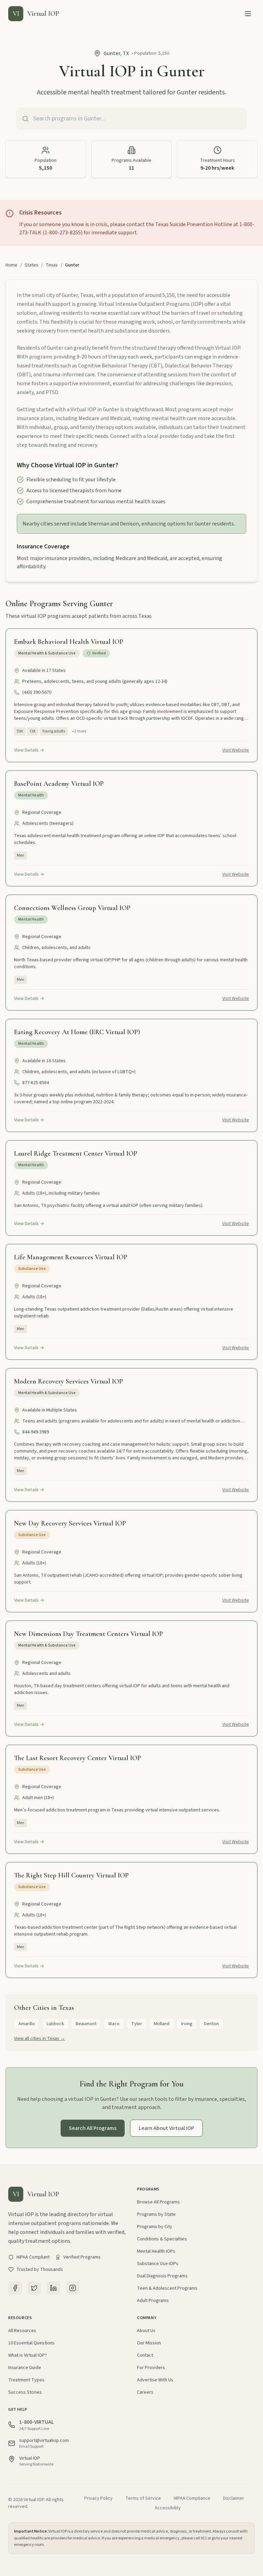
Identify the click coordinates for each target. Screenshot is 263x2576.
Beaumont (86, 2024)
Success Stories (25, 2392)
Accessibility (168, 2508)
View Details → (29, 750)
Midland (162, 2024)
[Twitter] (34, 2288)
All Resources (22, 2331)
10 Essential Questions (32, 2343)
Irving (187, 2024)
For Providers (151, 2368)
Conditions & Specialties (162, 2239)
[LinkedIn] (53, 2288)
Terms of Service (143, 2498)
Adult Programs (153, 2301)
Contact (145, 2355)
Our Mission (149, 2343)
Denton (211, 2024)
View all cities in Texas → (40, 2039)
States (32, 265)
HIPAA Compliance (192, 2498)
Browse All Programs (158, 2202)
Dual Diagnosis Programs (162, 2276)
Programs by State (156, 2214)
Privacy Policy (98, 2498)
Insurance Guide (25, 2368)
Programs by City (155, 2227)
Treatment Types (26, 2380)
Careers (145, 2392)
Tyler (137, 2024)
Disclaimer (234, 2498)
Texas (52, 265)
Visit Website (236, 750)
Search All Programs (93, 2128)
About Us (146, 2331)
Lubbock (55, 2024)
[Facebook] (15, 2288)
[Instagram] (73, 2288)
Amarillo (27, 2024)
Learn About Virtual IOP (166, 2128)
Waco (114, 2024)
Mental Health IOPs (156, 2251)
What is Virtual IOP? (28, 2355)
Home (11, 265)
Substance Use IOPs (158, 2264)
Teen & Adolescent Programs (167, 2288)
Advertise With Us (155, 2380)
